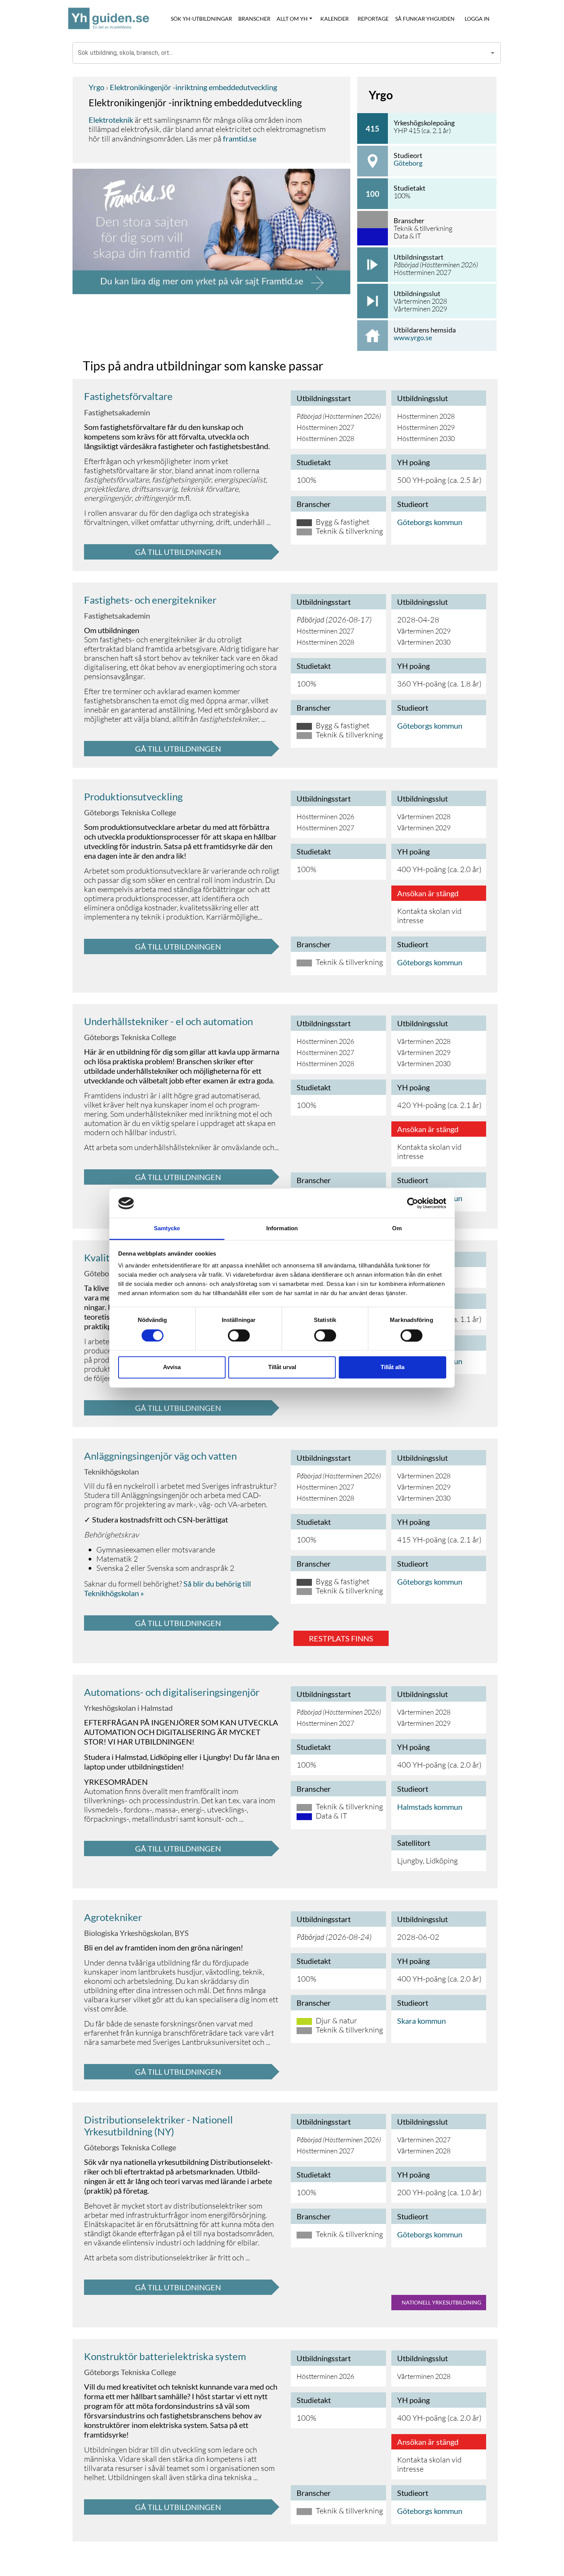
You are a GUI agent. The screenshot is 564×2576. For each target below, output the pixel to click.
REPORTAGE (373, 19)
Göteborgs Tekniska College (130, 812)
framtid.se (240, 138)
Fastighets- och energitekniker (150, 600)
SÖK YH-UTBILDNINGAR (201, 19)
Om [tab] (397, 1229)
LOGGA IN (477, 19)
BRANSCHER (254, 19)
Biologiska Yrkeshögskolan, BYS (136, 1933)
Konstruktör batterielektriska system (165, 2356)
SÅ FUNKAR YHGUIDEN (425, 19)
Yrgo (96, 87)
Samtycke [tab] (167, 1229)
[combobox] (281, 53)
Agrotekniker (113, 1917)
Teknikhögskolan (111, 1472)
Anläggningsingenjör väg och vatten (160, 1456)
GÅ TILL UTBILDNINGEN (178, 552)
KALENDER (335, 19)
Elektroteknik (111, 120)
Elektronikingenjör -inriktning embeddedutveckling (193, 87)
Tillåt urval (282, 1367)
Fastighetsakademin (117, 412)
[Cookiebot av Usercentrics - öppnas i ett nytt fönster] (413, 1203)
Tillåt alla (392, 1367)
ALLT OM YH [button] (292, 19)
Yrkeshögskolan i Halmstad (128, 1708)
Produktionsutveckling (133, 797)
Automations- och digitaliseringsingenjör (172, 1692)
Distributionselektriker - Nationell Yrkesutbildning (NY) (158, 2126)
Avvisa (172, 1367)
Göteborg (408, 163)
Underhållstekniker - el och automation (168, 1021)
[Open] (493, 53)
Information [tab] (282, 1229)
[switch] (239, 1335)
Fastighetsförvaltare (128, 396)
